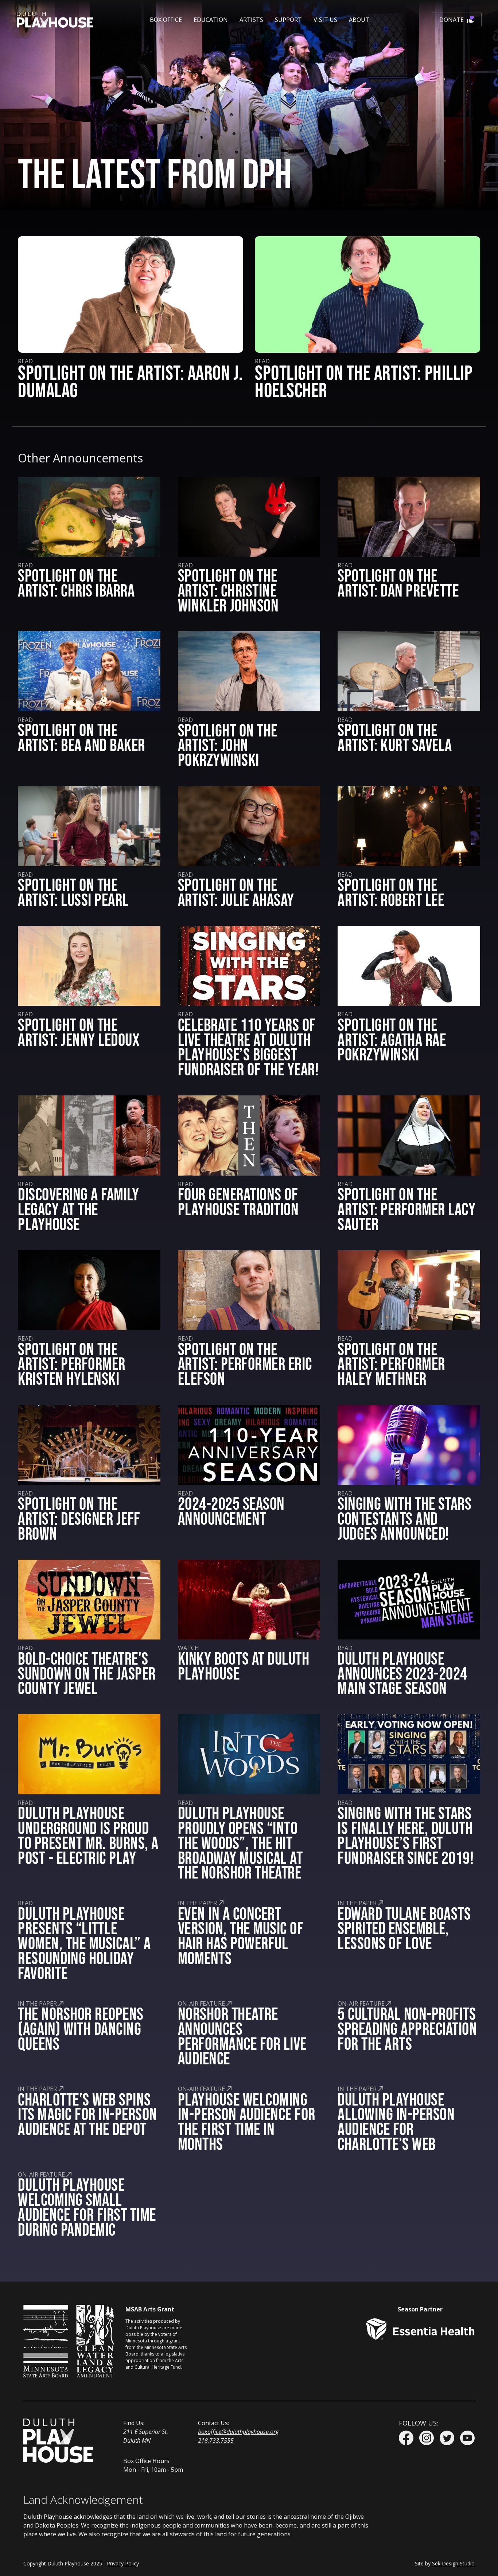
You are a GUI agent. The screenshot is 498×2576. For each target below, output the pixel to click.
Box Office (166, 20)
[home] (55, 20)
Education (211, 20)
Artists (251, 20)
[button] (166, 20)
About (359, 20)
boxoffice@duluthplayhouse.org (238, 2432)
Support (288, 20)
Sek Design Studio (453, 2563)
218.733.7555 (216, 2440)
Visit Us (325, 20)
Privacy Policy (123, 2563)
